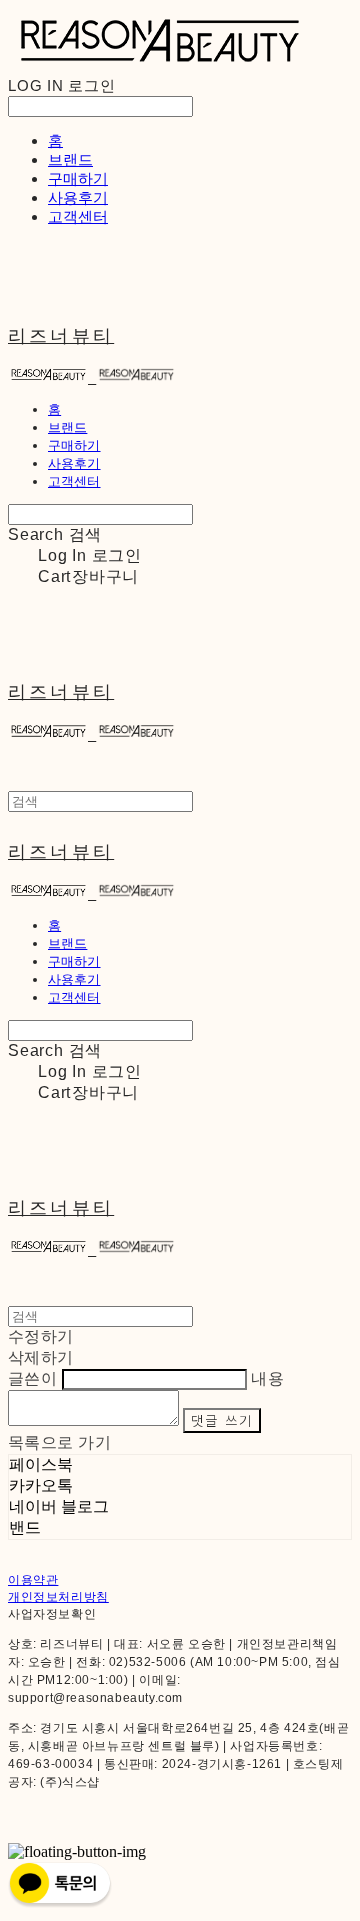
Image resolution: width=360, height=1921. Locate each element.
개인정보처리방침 (58, 1597)
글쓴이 (32, 1378)
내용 (267, 1378)
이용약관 (33, 1580)
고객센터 (78, 216)
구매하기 (78, 178)
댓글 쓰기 (222, 1420)
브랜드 (70, 159)
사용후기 (78, 197)
